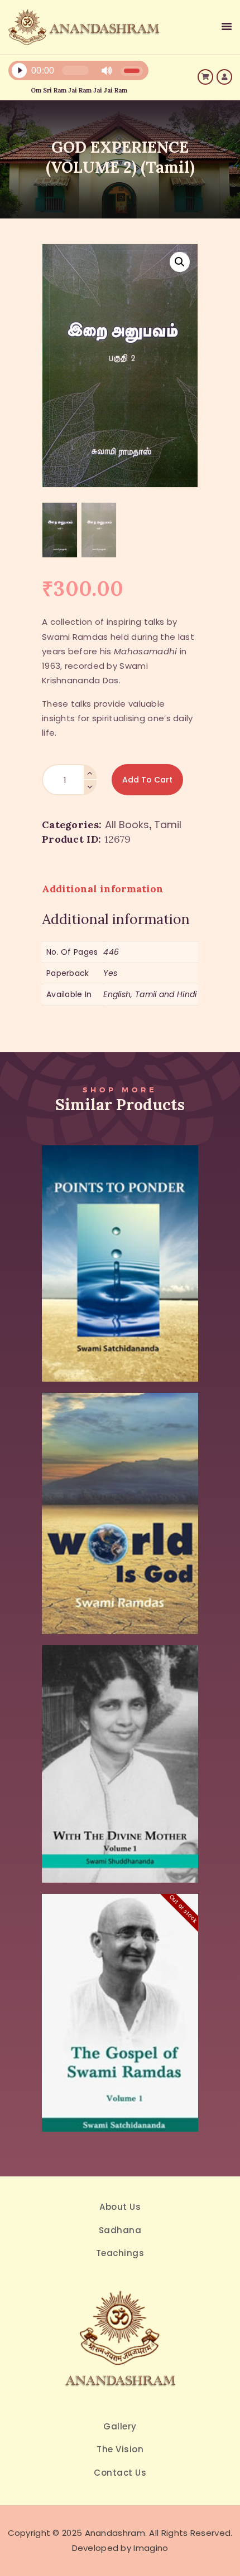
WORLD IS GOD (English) (120, 1489)
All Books (127, 825)
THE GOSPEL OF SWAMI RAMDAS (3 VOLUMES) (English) (120, 1988)
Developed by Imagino (120, 2548)
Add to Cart (147, 780)
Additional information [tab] (103, 889)
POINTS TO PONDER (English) (120, 1239)
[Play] (19, 71)
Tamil (168, 825)
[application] (80, 73)
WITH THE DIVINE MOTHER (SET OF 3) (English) (120, 1739)
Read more (120, 2039)
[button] (180, 262)
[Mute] (107, 71)
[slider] (132, 71)
